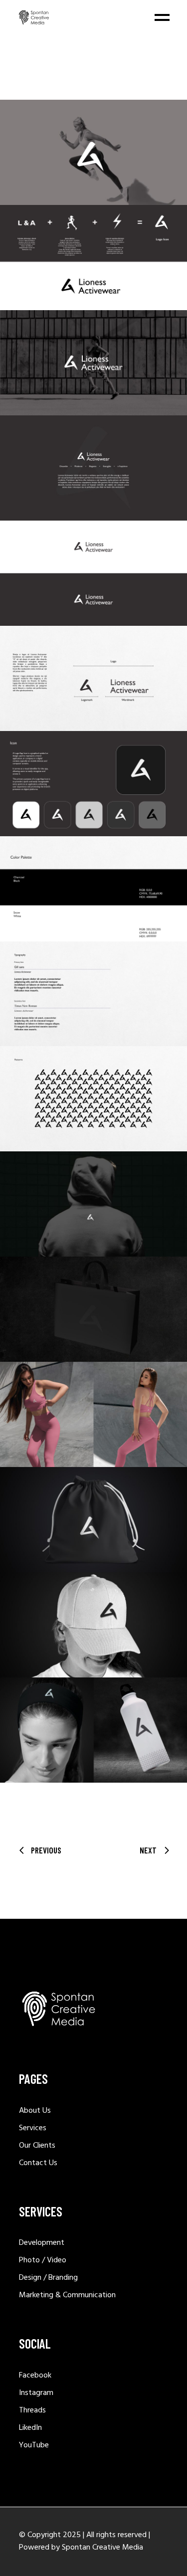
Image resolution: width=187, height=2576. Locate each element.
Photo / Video (43, 2260)
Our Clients (37, 2146)
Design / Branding (48, 2278)
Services (33, 2128)
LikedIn (30, 2428)
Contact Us (38, 2163)
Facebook (35, 2376)
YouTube (34, 2445)
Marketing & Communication (67, 2295)
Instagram (36, 2393)
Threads (32, 2410)
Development (42, 2243)
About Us (35, 2111)
